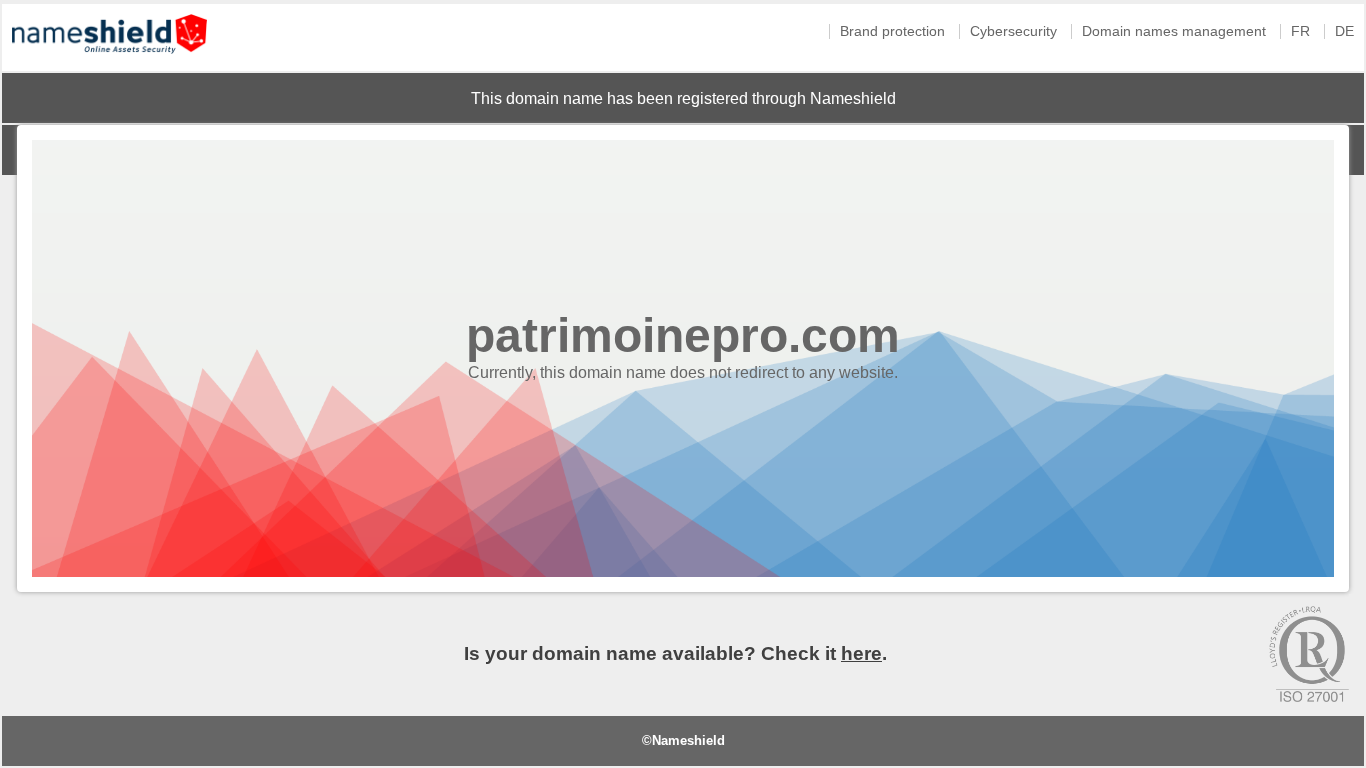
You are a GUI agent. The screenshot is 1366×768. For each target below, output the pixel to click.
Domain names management (1174, 31)
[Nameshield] (109, 58)
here (861, 653)
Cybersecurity (1013, 31)
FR (1300, 31)
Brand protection (892, 31)
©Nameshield (683, 740)
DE (1344, 31)
